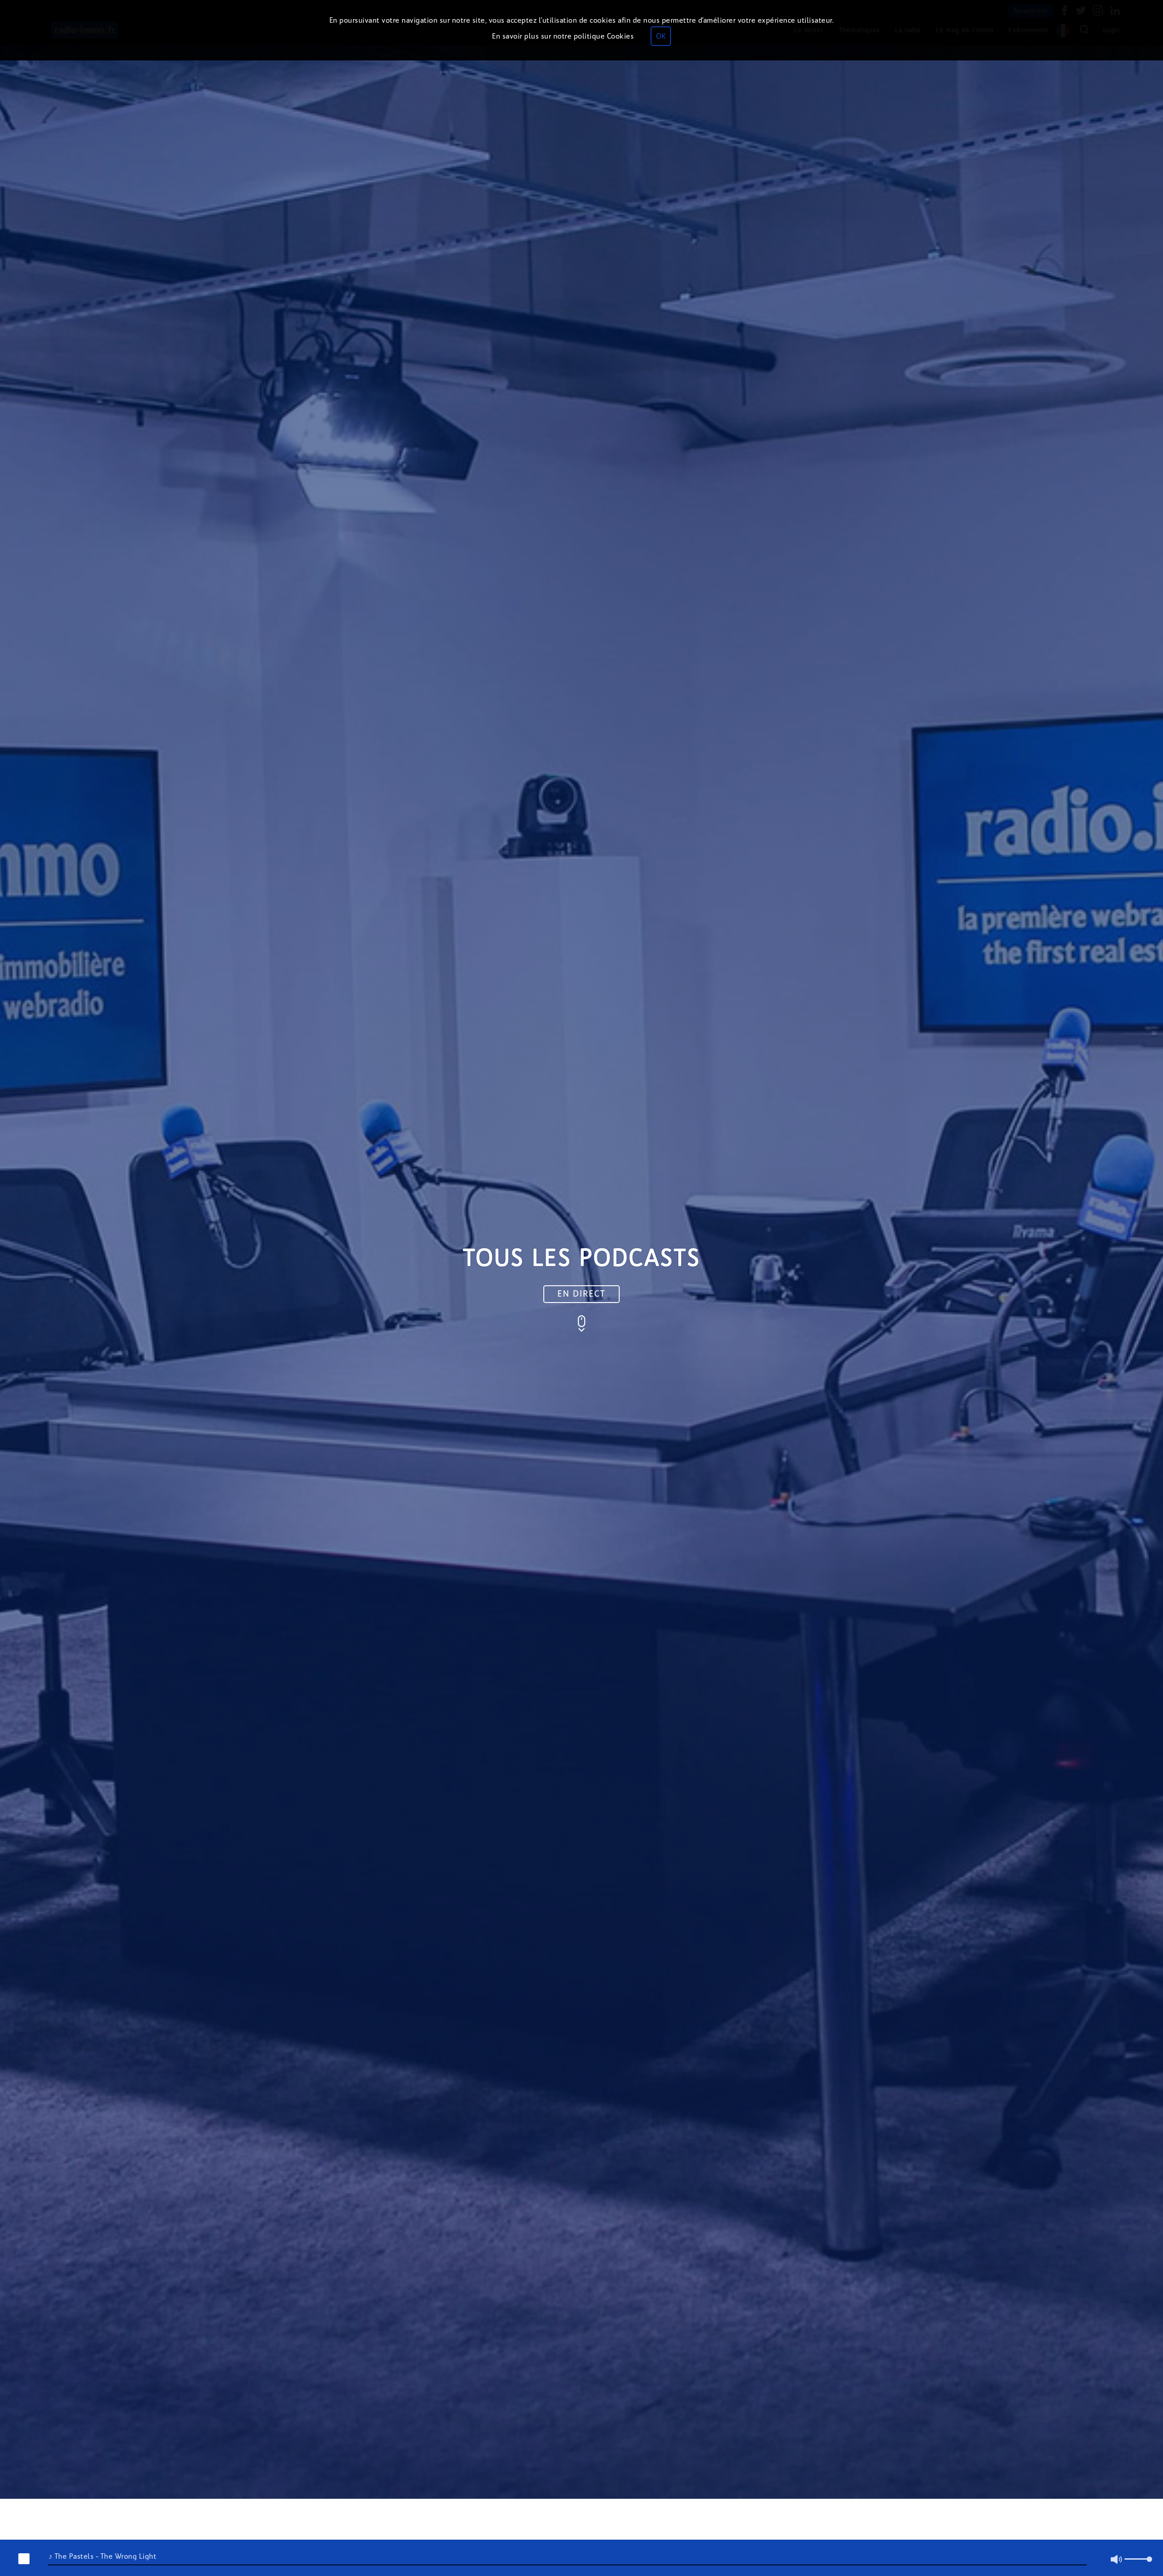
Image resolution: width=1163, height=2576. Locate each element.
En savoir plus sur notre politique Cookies (563, 36)
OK (661, 36)
